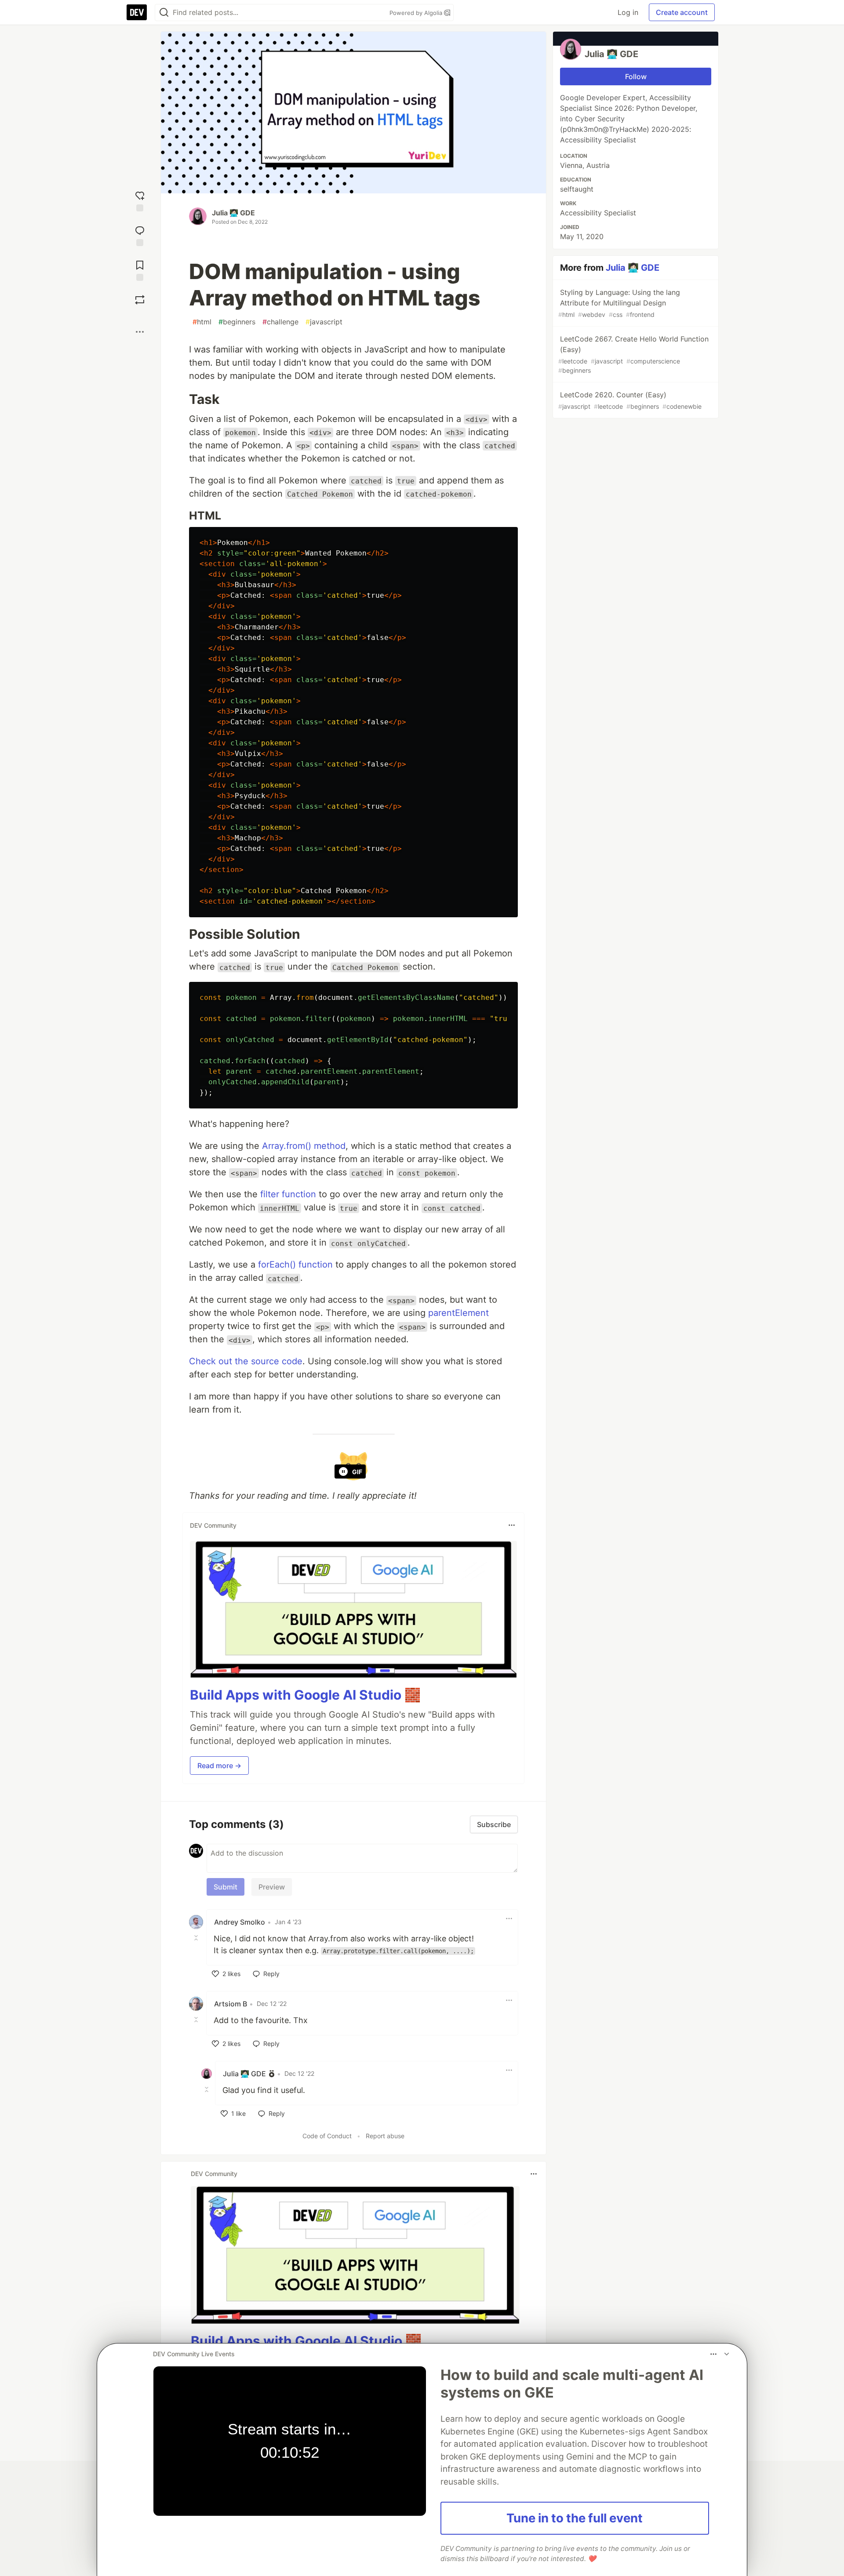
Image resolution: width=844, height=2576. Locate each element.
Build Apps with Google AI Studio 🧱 (305, 1695)
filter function (288, 1194)
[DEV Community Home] (137, 12)
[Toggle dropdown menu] (512, 1525)
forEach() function (295, 1264)
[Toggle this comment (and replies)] (197, 1938)
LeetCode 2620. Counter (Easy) (630, 400)
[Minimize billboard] (727, 2354)
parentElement (458, 1313)
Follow (636, 76)
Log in (628, 12)
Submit (226, 1887)
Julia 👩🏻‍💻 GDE (233, 213)
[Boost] (140, 300)
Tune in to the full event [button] (575, 2518)
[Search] (164, 13)
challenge (280, 322)
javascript (324, 322)
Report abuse (385, 2136)
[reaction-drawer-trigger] (140, 200)
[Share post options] (140, 332)
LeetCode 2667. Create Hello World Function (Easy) (633, 354)
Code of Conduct (327, 2136)
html (202, 322)
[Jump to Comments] (140, 235)
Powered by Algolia (417, 13)
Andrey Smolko (240, 1922)
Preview (272, 1887)
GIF (357, 1472)
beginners (237, 322)
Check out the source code (246, 1361)
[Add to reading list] (140, 270)
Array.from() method (304, 1146)
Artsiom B (231, 2004)
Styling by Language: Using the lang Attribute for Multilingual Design (619, 303)
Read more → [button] (219, 1766)
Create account (682, 12)
